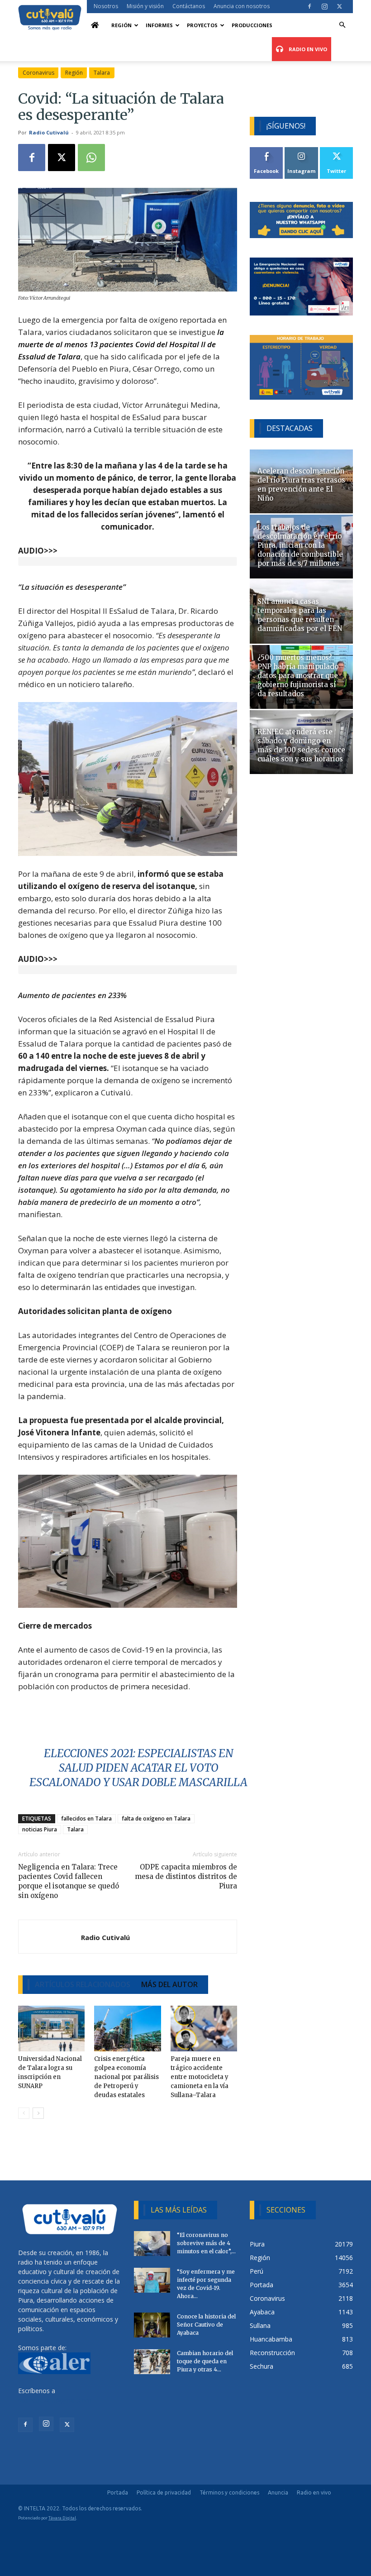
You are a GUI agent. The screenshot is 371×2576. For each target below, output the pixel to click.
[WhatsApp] (91, 158)
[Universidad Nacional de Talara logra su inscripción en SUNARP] (51, 2029)
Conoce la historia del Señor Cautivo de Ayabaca (206, 2325)
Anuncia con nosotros (242, 6)
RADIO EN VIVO (307, 49)
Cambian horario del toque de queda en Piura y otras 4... (205, 2361)
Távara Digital (62, 2518)
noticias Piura (40, 1829)
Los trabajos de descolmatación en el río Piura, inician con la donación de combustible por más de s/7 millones (300, 545)
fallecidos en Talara (86, 1818)
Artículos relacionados (83, 1984)
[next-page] (38, 2113)
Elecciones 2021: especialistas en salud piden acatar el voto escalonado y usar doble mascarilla (138, 1768)
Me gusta (267, 151)
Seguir (302, 151)
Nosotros (106, 6)
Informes (159, 25)
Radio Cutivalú (49, 132)
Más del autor (169, 1984)
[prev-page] (24, 2113)
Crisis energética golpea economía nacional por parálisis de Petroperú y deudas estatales (126, 2077)
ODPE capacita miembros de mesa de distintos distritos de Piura (186, 1876)
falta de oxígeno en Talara (156, 1818)
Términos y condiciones (229, 2492)
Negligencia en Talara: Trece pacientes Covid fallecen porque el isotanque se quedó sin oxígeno (69, 1881)
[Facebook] (309, 6)
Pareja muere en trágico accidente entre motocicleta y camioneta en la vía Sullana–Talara (200, 2077)
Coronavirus (38, 73)
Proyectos (202, 25)
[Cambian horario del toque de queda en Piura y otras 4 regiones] (152, 2362)
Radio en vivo (314, 2492)
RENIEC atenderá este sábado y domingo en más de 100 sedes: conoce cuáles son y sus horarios (301, 745)
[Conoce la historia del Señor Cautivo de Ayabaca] (152, 2325)
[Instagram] (324, 6)
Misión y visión (145, 6)
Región (121, 25)
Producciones (252, 25)
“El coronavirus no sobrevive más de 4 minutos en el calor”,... (206, 2243)
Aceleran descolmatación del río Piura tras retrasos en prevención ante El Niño (301, 485)
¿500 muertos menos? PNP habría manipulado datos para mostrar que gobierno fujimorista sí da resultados (298, 676)
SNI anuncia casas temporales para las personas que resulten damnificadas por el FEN (300, 615)
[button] (342, 25)
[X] (339, 6)
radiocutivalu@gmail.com (55, 2400)
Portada (118, 2492)
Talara (102, 73)
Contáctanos (189, 6)
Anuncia (278, 2492)
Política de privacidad (164, 2492)
